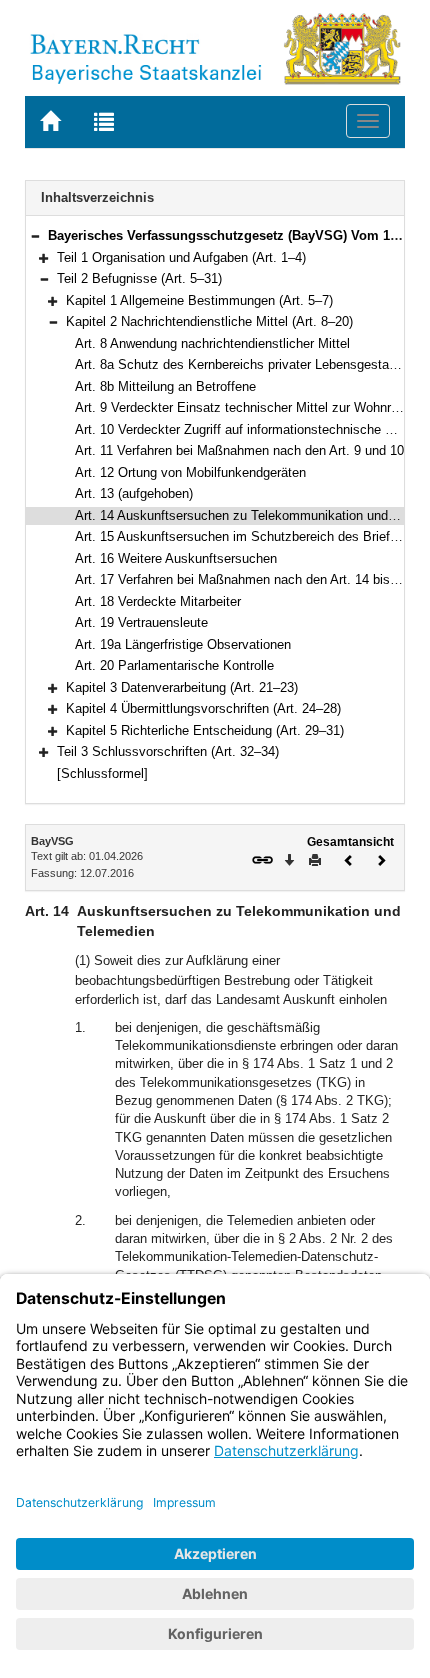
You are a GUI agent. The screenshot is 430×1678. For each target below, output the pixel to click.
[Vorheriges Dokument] (349, 858)
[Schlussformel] (102, 773)
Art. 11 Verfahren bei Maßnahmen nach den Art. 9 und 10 (239, 450)
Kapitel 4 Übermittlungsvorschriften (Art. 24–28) (203, 708)
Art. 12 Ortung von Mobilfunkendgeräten (190, 472)
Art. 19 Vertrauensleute (141, 622)
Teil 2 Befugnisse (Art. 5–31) (139, 278)
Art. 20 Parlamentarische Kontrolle (174, 665)
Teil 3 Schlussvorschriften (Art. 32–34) (168, 751)
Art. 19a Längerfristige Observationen (183, 644)
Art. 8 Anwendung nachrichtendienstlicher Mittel (212, 343)
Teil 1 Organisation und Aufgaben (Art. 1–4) (181, 257)
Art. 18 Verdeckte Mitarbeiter (158, 601)
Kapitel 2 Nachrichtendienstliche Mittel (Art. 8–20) (209, 321)
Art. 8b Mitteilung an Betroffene (165, 386)
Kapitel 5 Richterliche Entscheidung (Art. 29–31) (205, 730)
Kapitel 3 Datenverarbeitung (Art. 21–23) (182, 687)
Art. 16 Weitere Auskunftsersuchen (176, 558)
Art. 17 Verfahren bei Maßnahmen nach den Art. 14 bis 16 (241, 579)
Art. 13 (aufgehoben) (134, 493)
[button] (35, 235)
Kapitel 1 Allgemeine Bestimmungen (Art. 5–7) (199, 300)
